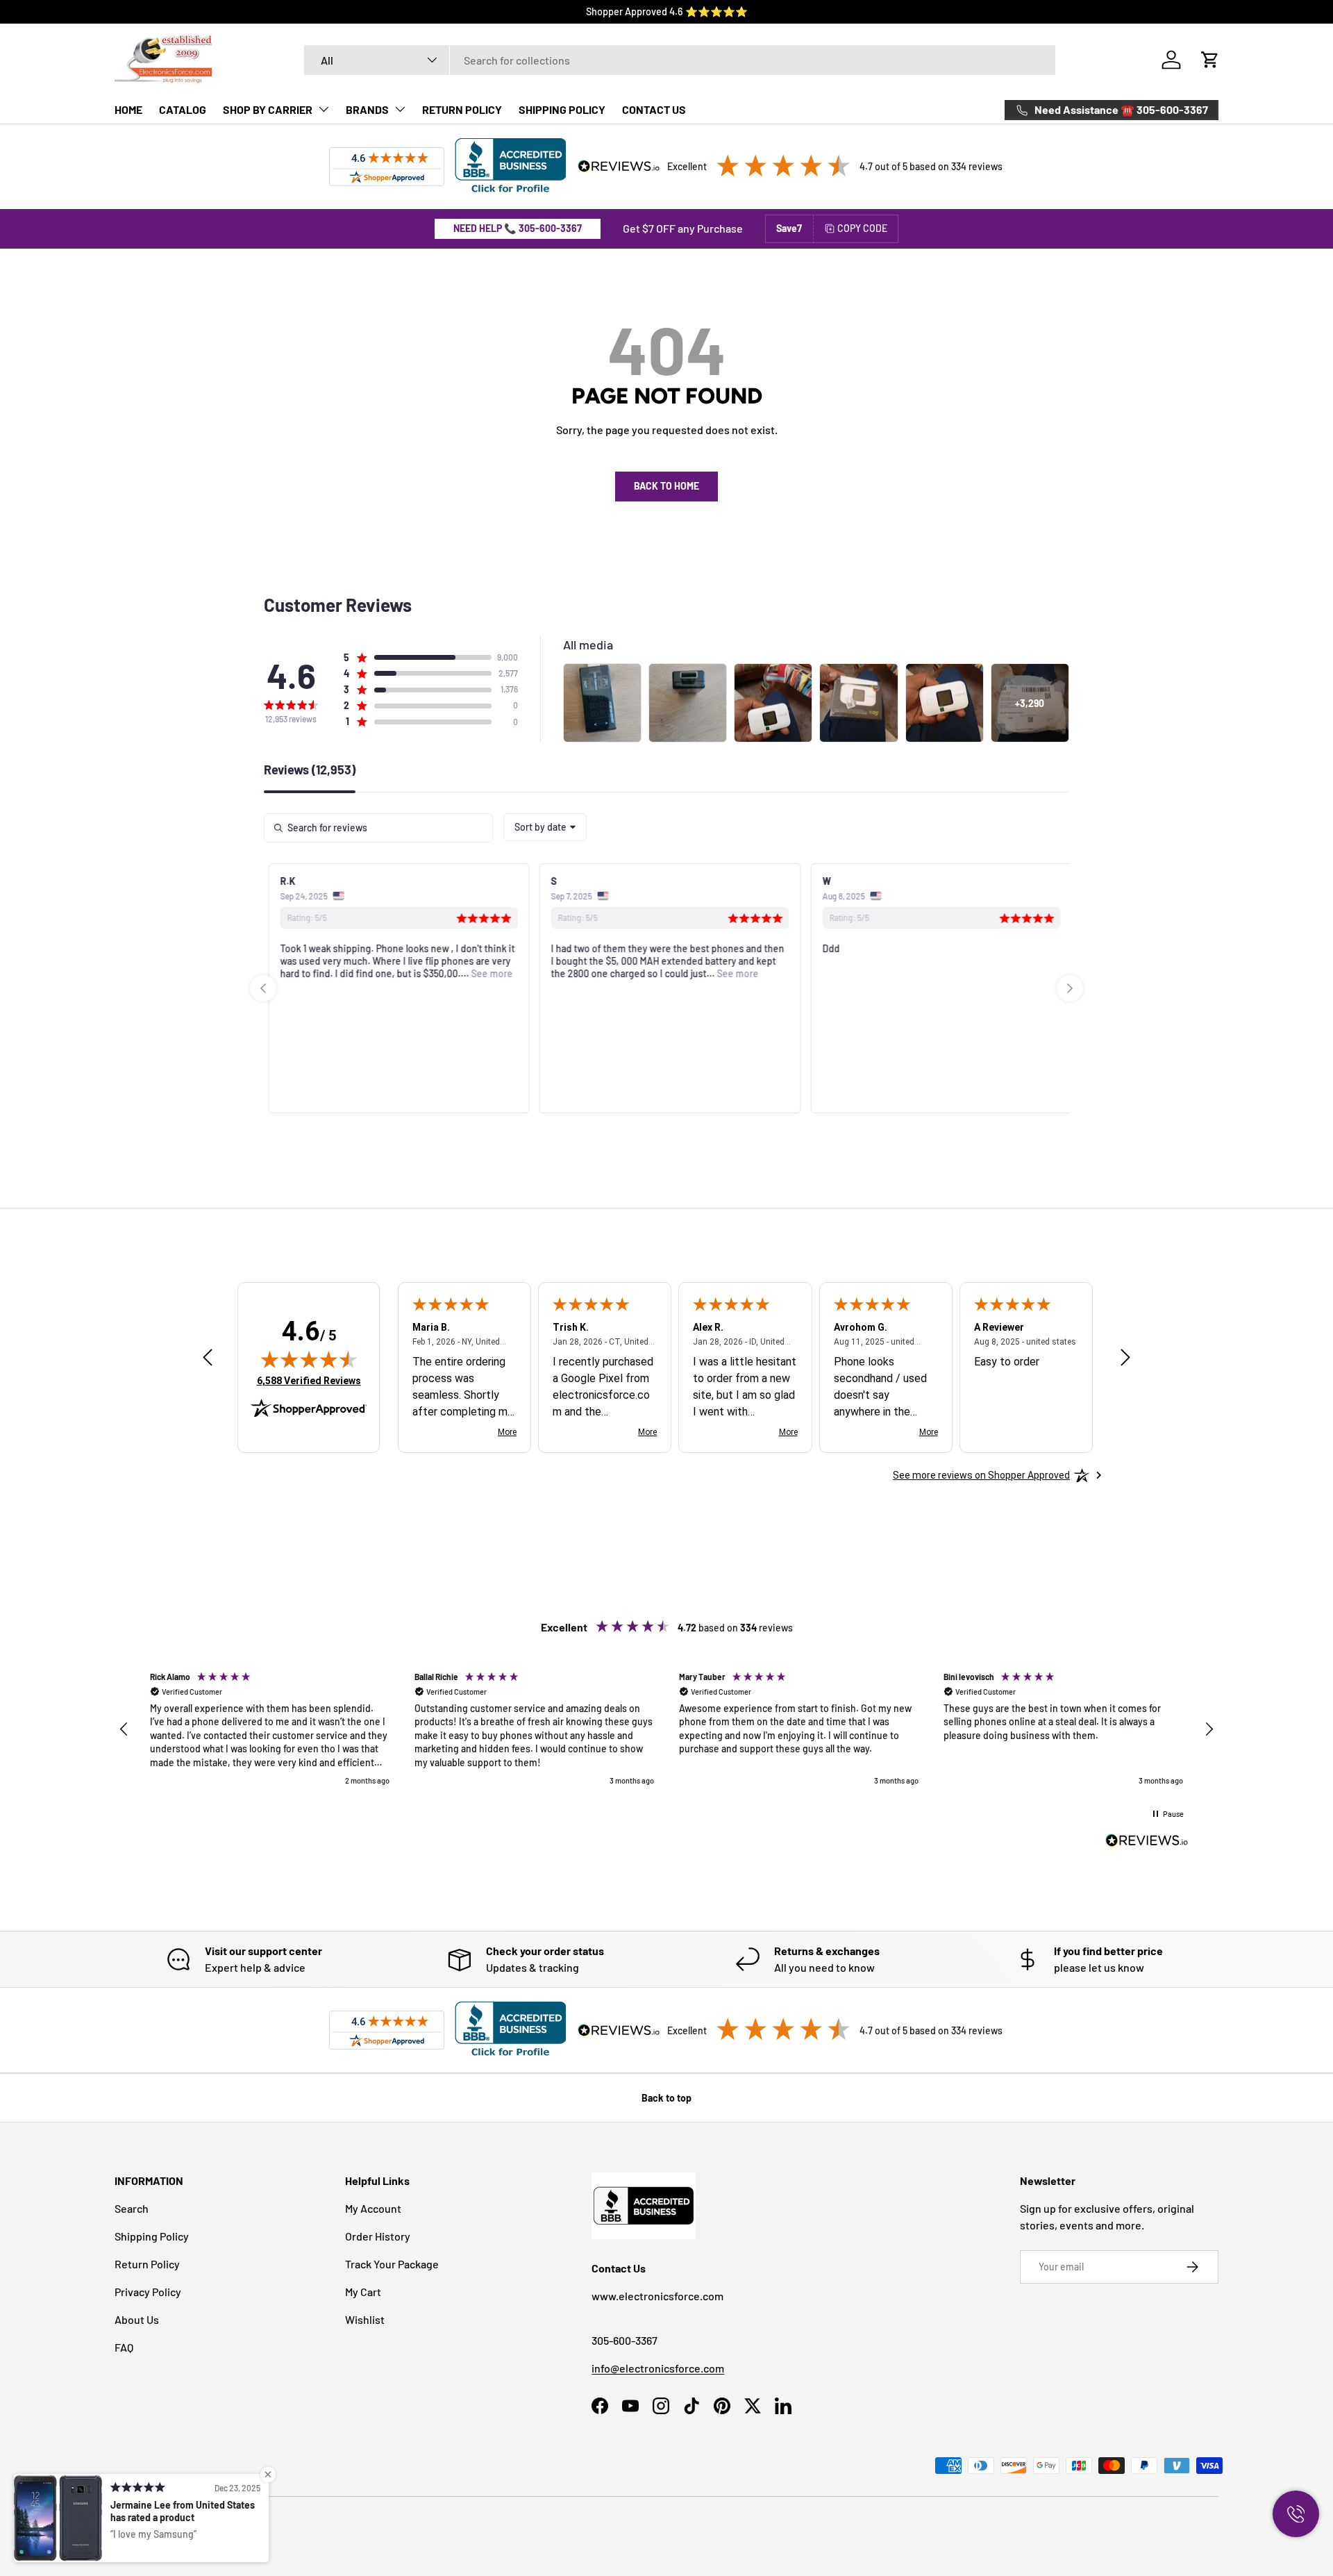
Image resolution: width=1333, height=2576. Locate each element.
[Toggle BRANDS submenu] (400, 109)
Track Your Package (392, 2264)
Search (132, 2208)
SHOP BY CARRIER (268, 109)
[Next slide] (1070, 988)
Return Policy (147, 2264)
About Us (137, 2319)
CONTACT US (654, 109)
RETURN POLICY (462, 109)
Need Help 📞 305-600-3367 (518, 228)
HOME (128, 109)
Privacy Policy (148, 2292)
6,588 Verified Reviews (309, 1380)
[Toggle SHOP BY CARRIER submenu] (324, 109)
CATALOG (183, 109)
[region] (666, 1729)
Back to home (666, 486)
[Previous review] (208, 1358)
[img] (309, 1359)
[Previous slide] (263, 988)
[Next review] (1125, 1358)
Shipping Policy (152, 2236)
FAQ (124, 2347)
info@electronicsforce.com (658, 2368)
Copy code (862, 228)
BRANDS (367, 109)
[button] (1210, 60)
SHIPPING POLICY (562, 109)
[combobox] (680, 60)
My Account (373, 2208)
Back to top (666, 2098)
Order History (378, 2236)
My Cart (363, 2292)
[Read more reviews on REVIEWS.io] (1147, 1842)
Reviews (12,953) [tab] (310, 770)
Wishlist (365, 2319)
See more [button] (487, 973)
